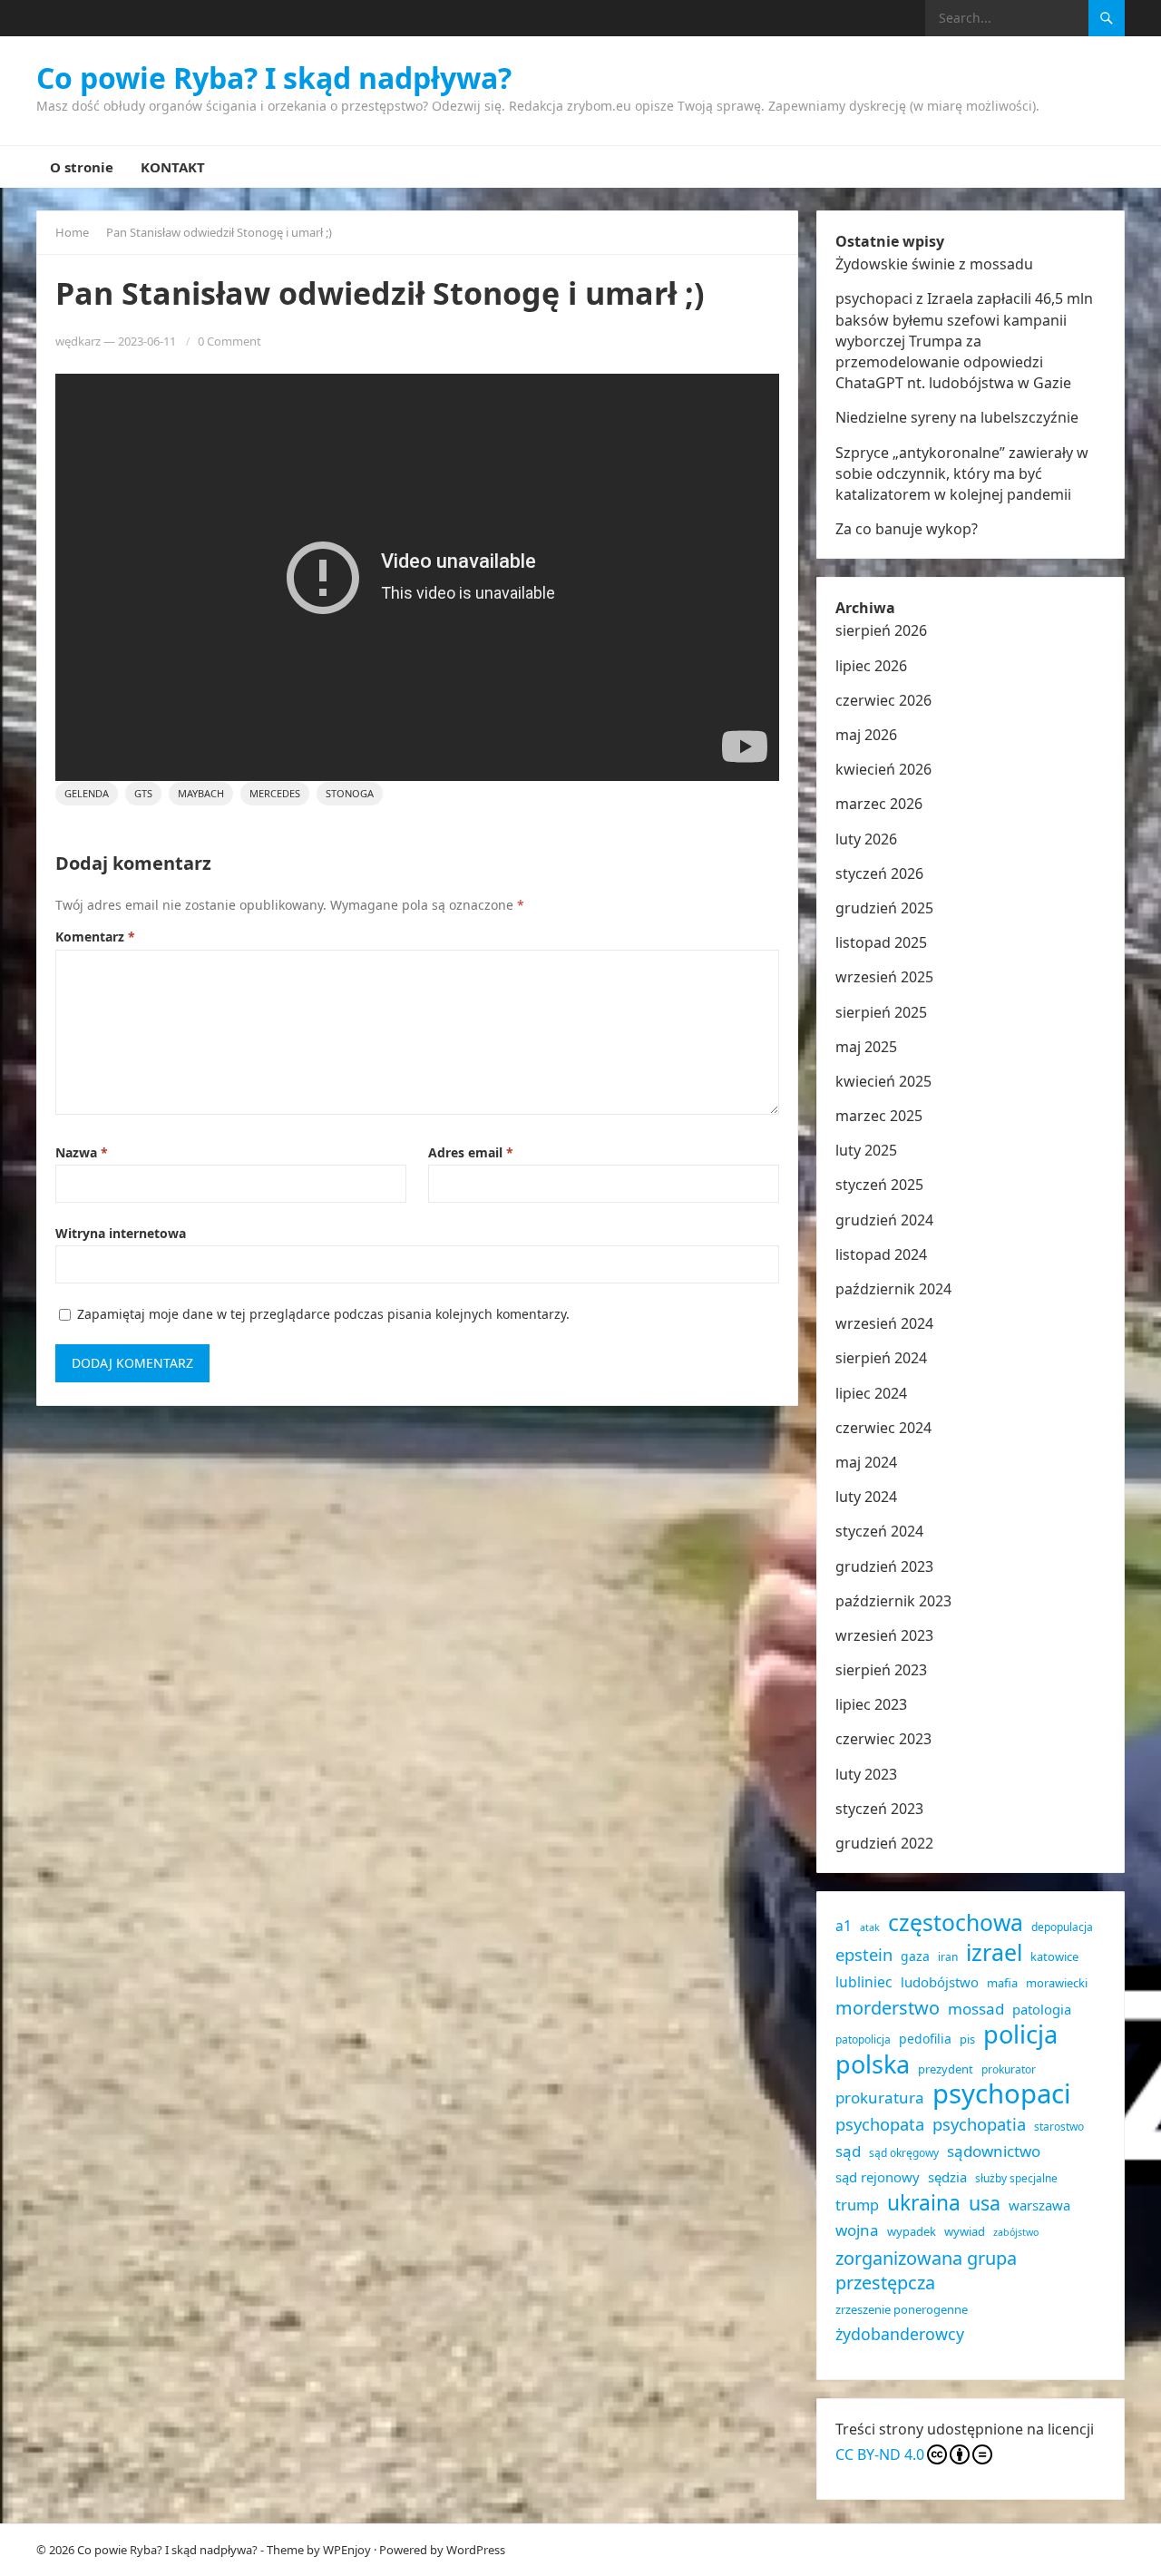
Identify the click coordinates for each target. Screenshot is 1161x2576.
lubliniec (864, 1982)
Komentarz (95, 937)
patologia (1042, 2009)
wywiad (965, 2231)
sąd (848, 2151)
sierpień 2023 (881, 1670)
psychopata (880, 2124)
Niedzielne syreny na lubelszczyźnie (957, 417)
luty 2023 (866, 1774)
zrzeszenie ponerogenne (902, 2309)
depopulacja (1062, 1927)
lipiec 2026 (871, 666)
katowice (1054, 1956)
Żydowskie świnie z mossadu (934, 264)
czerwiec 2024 (883, 1428)
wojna (857, 2230)
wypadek (912, 2231)
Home (72, 232)
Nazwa (82, 1152)
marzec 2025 (879, 1116)
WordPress (476, 2550)
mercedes (275, 793)
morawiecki (1057, 1983)
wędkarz (78, 341)
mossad (976, 2009)
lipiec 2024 (871, 1393)
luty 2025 (866, 1150)
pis (967, 2039)
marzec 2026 (879, 804)
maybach (201, 793)
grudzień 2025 (884, 908)
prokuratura (880, 2098)
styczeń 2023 (879, 1809)
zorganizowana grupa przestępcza (926, 2270)
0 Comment (229, 341)
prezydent (946, 2069)
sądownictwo (994, 2151)
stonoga (350, 793)
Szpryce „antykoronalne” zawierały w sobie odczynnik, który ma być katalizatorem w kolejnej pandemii (962, 473)
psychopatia (979, 2124)
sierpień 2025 (881, 1012)
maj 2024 (866, 1462)
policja (1020, 2034)
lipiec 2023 (871, 1704)
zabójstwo (1016, 2232)
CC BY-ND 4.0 (880, 2454)
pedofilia (925, 2039)
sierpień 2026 (881, 630)
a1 (844, 1926)
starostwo (1059, 2127)
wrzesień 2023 (884, 1635)
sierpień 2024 (881, 1358)
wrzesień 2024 (884, 1323)
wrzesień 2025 (884, 977)
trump (857, 2205)
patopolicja (863, 2039)
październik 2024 (893, 1289)
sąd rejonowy (878, 2177)
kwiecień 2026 (883, 769)
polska (873, 2064)
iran (948, 1957)
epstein (864, 1954)
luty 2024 (866, 1497)
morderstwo (888, 2008)
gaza (915, 1956)
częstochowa (956, 1922)
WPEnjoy (347, 2550)
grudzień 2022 (884, 1843)
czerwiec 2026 (883, 700)
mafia (1002, 1983)
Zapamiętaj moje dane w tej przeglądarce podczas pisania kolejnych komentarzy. (323, 1314)
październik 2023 (893, 1601)
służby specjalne (1016, 2178)
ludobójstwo (940, 1982)
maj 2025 (866, 1047)
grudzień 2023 (884, 1566)
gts (143, 793)
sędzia (947, 2177)
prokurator (1009, 2069)
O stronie (82, 167)
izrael (994, 1952)
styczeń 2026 (879, 873)
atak (870, 1927)
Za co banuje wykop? (907, 529)
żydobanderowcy (900, 2334)
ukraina (924, 2203)
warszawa (1039, 2205)
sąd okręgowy (904, 2153)
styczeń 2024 (879, 1531)
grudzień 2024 (884, 1220)
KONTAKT (173, 167)
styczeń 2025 (879, 1185)
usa (985, 2203)
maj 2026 (866, 735)
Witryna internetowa (121, 1233)
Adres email (471, 1152)
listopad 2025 (881, 942)
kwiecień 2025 (883, 1081)
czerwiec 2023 (883, 1739)
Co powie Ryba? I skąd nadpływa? (274, 78)
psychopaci (1002, 2094)
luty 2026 (866, 839)
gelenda (87, 793)
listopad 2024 (881, 1254)
